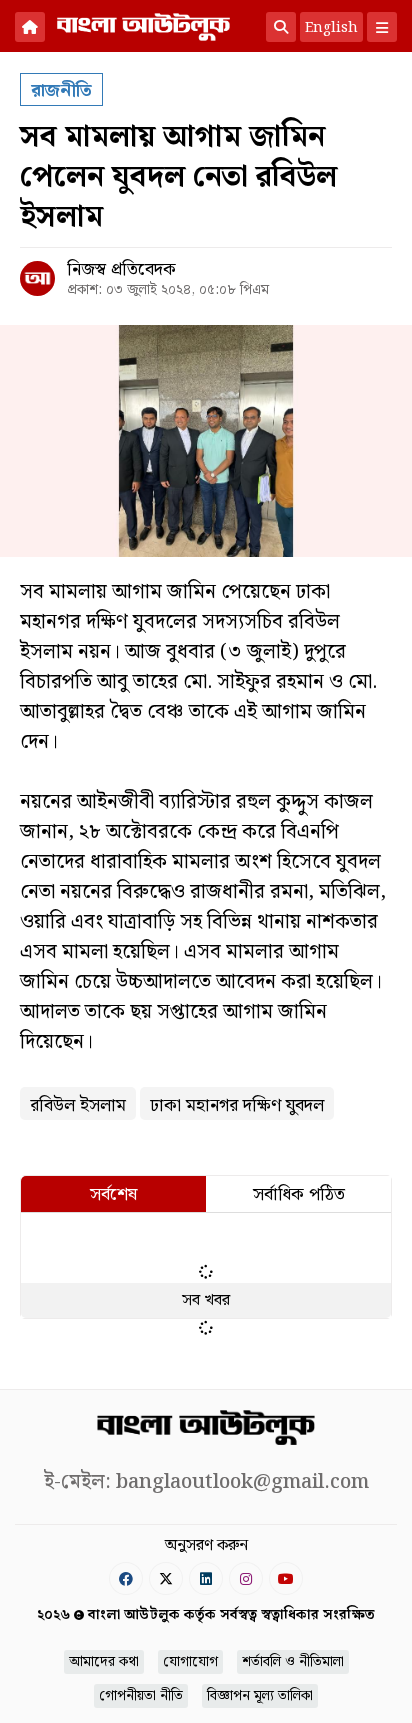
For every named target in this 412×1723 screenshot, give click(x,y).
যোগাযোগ (190, 1662)
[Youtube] (286, 1578)
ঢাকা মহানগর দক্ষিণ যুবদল (237, 1105)
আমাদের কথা (104, 1662)
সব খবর (206, 1300)
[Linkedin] (206, 1578)
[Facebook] (126, 1578)
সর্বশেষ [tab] (113, 1194)
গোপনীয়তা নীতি (141, 1696)
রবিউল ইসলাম (78, 1105)
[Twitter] (166, 1578)
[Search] (281, 27)
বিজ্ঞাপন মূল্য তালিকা (260, 1696)
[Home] (30, 27)
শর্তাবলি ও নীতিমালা (293, 1662)
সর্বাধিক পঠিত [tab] (299, 1194)
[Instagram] (246, 1578)
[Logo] (143, 25)
